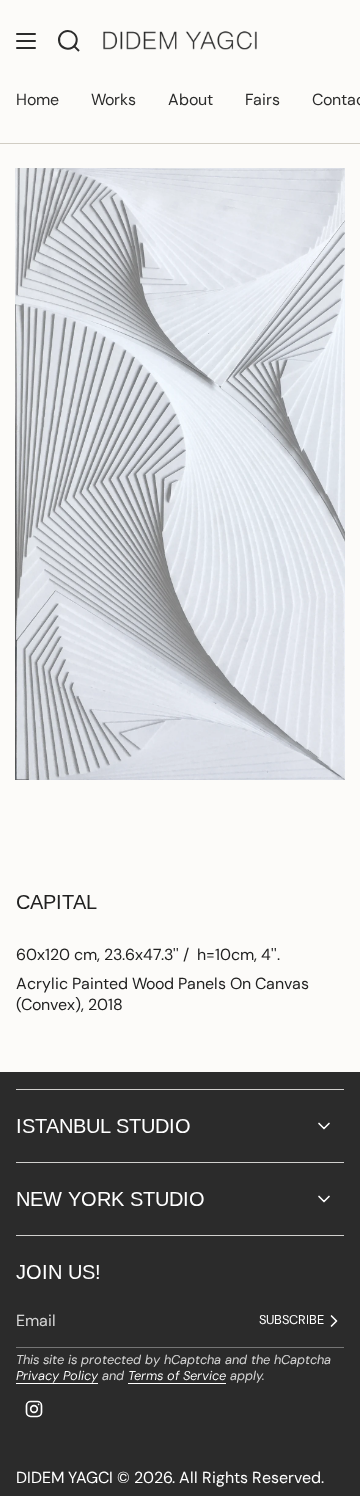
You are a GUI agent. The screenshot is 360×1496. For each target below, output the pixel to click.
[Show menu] (26, 41)
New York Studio (110, 1199)
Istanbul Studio (103, 1126)
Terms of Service (177, 1375)
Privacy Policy (57, 1375)
